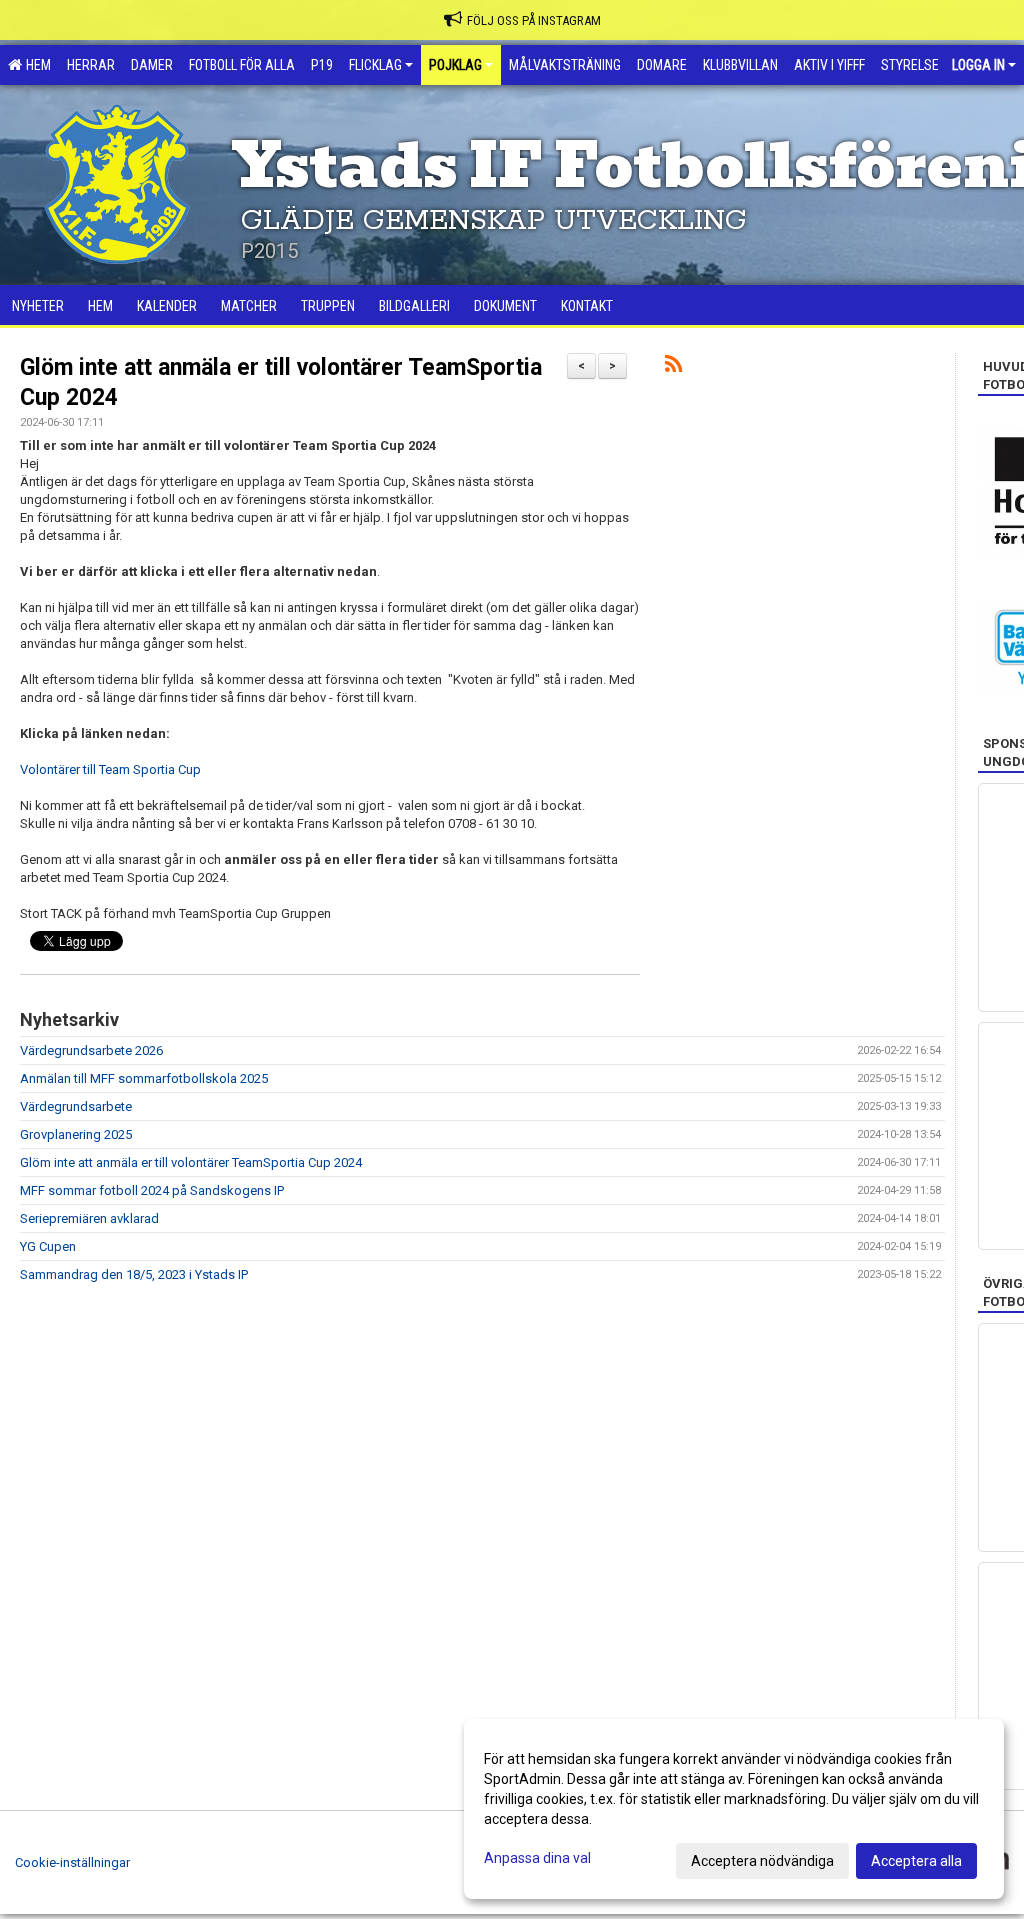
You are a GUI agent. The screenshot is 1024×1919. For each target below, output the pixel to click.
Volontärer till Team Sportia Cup (110, 769)
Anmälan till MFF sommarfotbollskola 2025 (144, 1078)
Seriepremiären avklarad (89, 1218)
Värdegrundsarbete (76, 1106)
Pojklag (455, 65)
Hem (35, 65)
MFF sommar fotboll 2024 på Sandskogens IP (152, 1190)
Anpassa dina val (537, 1858)
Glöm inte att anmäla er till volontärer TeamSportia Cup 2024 (191, 1162)
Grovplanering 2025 (76, 1134)
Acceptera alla (916, 1861)
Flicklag (375, 65)
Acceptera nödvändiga (762, 1861)
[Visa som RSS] (673, 367)
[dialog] (734, 1809)
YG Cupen (48, 1246)
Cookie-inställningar (72, 1862)
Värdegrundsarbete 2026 (91, 1050)
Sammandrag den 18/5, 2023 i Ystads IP (134, 1274)
